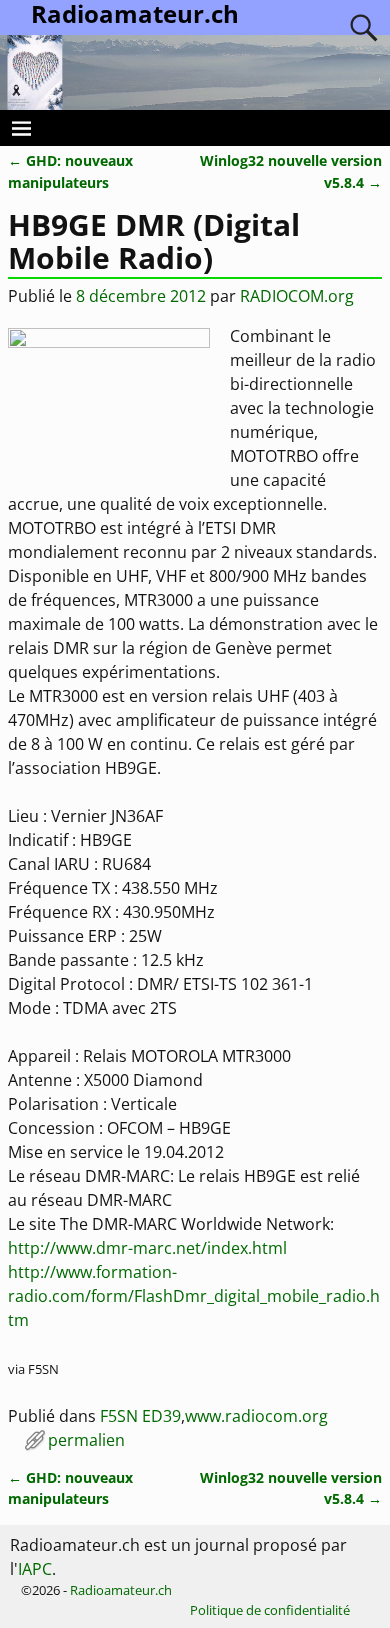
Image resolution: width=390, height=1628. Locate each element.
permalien (86, 1440)
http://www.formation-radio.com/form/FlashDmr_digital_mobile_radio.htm (194, 1296)
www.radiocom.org (256, 1416)
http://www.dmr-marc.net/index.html (147, 1248)
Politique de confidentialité (270, 1610)
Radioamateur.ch (121, 1590)
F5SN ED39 (140, 1416)
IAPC (35, 1569)
